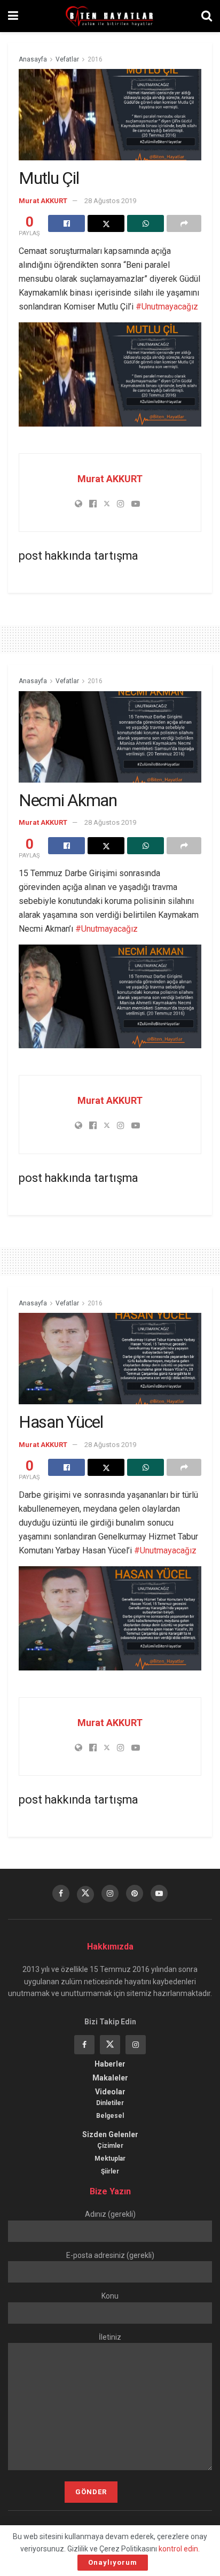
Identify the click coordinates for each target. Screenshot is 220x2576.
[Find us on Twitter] (85, 1894)
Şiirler (110, 2171)
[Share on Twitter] (106, 223)
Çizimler (110, 2146)
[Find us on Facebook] (61, 1893)
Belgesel (110, 2116)
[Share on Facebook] (66, 223)
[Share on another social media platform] (184, 223)
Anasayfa (33, 59)
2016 (95, 59)
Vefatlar (67, 59)
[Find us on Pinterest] (135, 1893)
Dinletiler (110, 2103)
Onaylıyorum (113, 2562)
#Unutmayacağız (167, 307)
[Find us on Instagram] (110, 1893)
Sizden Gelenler (110, 2134)
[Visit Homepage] (110, 16)
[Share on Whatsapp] (146, 223)
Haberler (110, 2064)
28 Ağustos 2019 (110, 201)
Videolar (110, 2092)
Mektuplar (110, 2159)
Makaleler (110, 2078)
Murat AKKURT (43, 201)
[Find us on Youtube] (159, 1893)
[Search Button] (207, 16)
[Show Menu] (13, 16)
